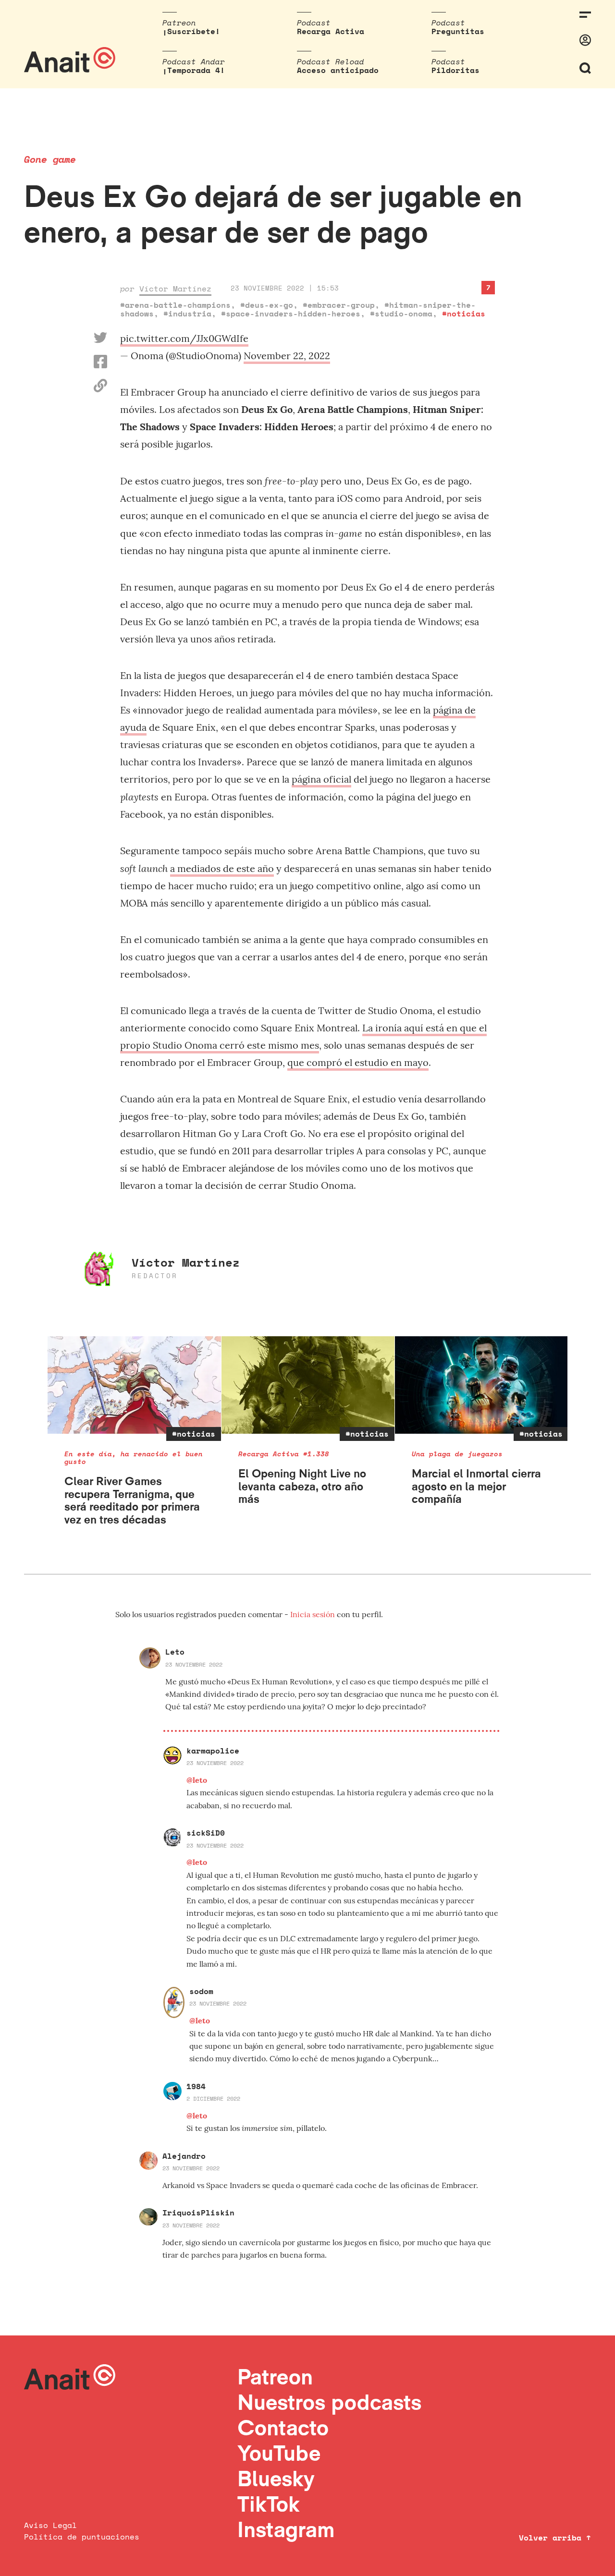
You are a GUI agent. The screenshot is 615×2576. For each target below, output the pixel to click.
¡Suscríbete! (191, 31)
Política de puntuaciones (82, 2537)
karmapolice (213, 1751)
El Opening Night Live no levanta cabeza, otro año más (302, 1486)
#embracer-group (339, 305)
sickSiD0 (206, 1833)
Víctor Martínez (175, 289)
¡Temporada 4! (194, 70)
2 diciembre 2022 (213, 2098)
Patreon (275, 2376)
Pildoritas (455, 70)
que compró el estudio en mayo (358, 1062)
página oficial (321, 779)
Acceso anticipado (338, 70)
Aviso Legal (50, 2525)
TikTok (269, 2504)
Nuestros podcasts (329, 2402)
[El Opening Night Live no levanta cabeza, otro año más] (308, 1385)
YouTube (279, 2453)
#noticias (464, 314)
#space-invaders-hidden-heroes (291, 314)
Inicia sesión (314, 1614)
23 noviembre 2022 (194, 1664)
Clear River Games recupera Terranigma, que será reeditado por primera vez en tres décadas (132, 1500)
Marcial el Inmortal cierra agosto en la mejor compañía (476, 1486)
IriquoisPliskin (198, 2213)
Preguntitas (458, 31)
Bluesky (276, 2478)
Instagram (286, 2529)
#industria (187, 314)
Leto (175, 1652)
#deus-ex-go (267, 305)
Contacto (283, 2427)
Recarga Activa (331, 31)
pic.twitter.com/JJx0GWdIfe (184, 338)
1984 (196, 2086)
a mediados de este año (222, 868)
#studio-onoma (401, 314)
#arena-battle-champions (175, 305)
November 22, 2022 (287, 356)
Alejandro (184, 2156)
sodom (201, 1991)
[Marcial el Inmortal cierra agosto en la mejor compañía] (482, 1385)
